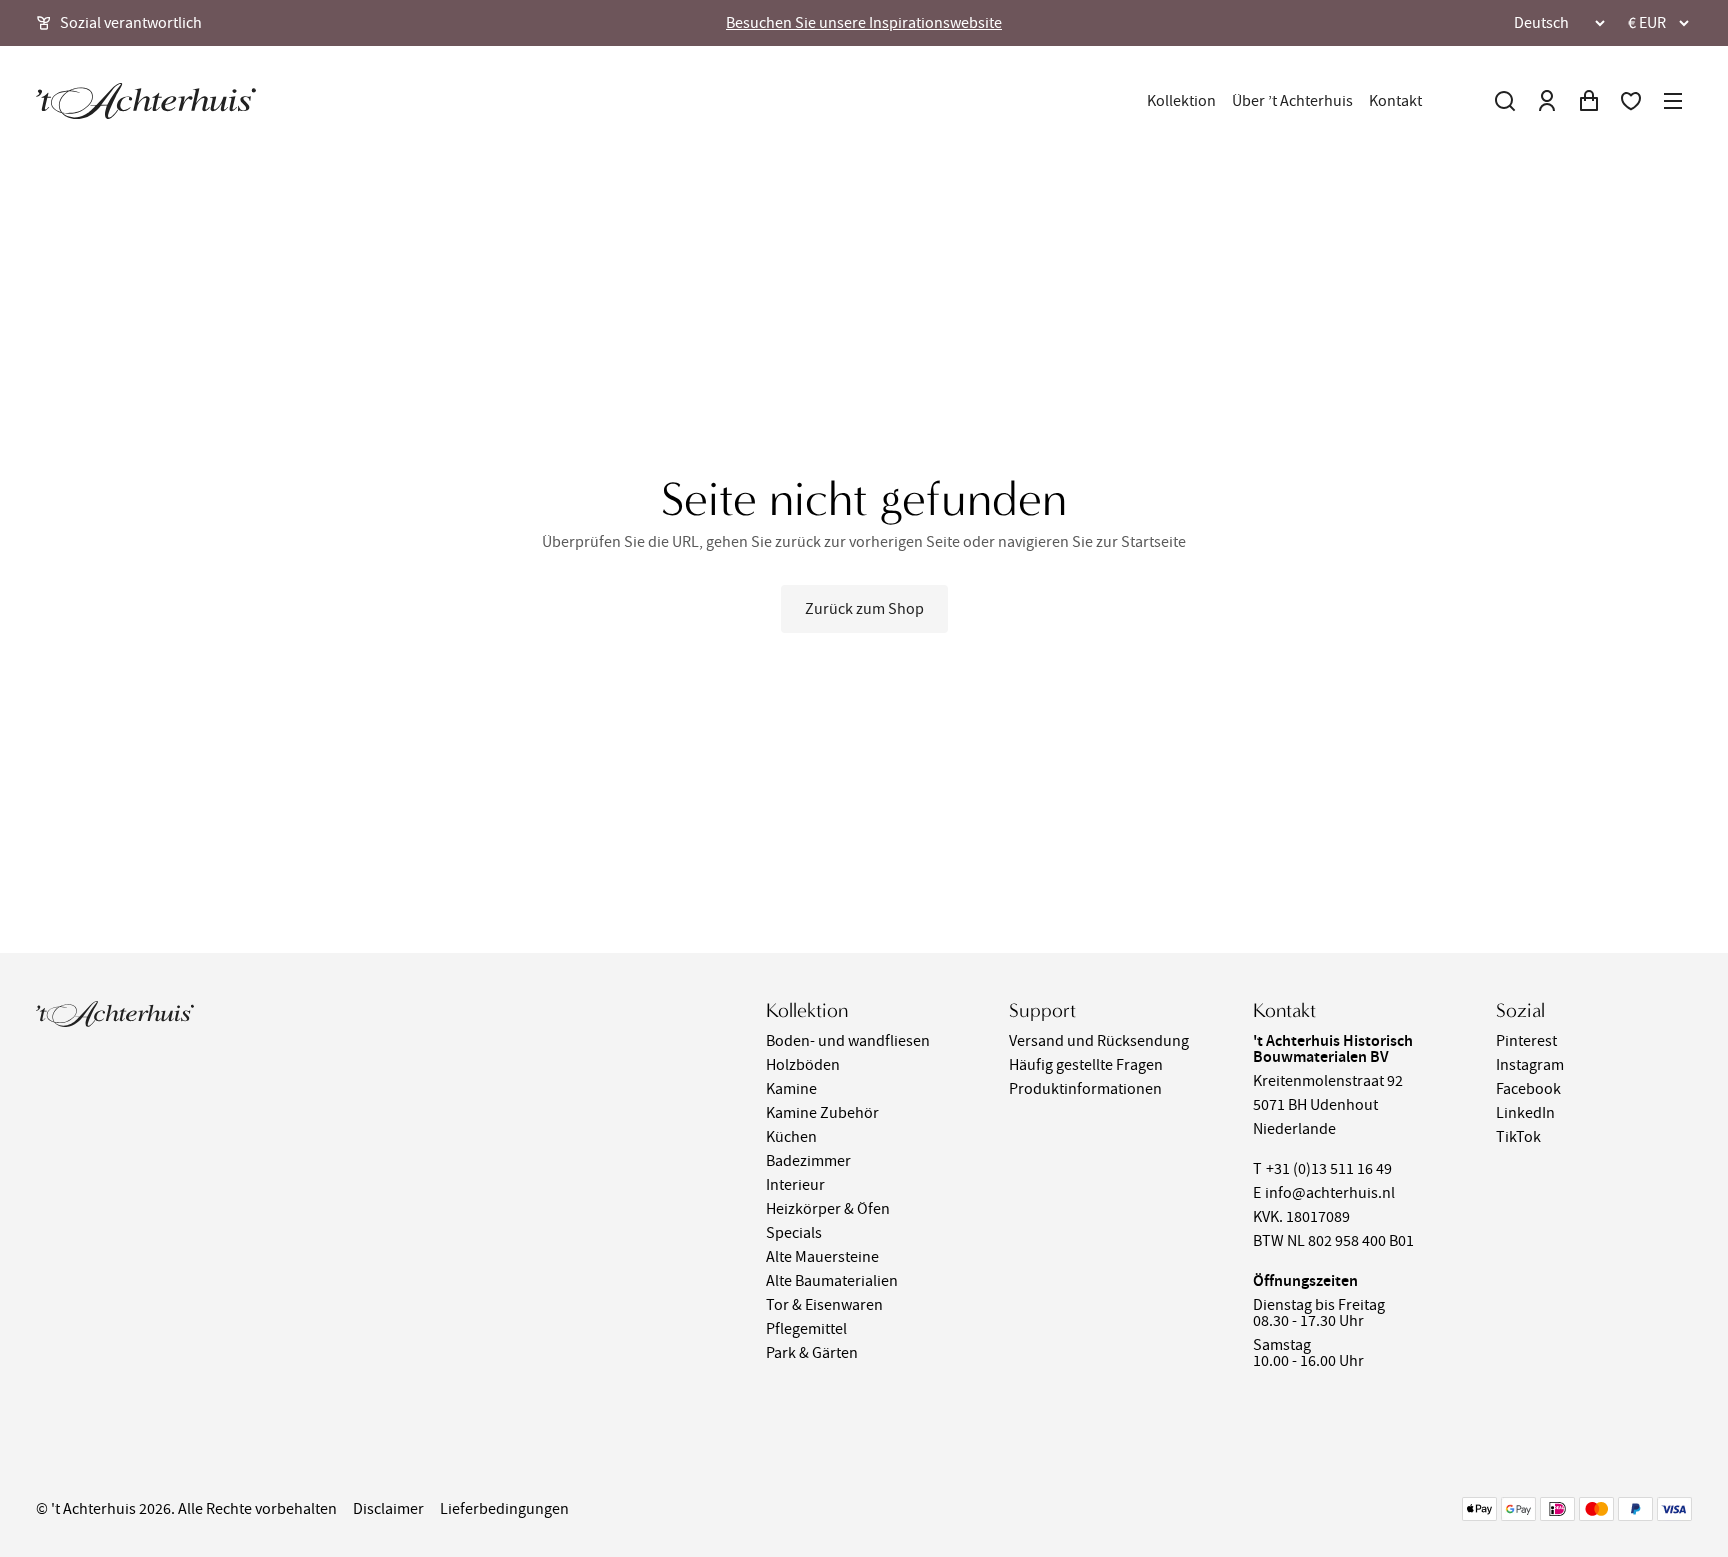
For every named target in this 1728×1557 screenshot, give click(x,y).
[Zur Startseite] (146, 101)
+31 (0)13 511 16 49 (1329, 1169)
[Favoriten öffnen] (1631, 101)
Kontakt (1395, 101)
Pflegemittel (806, 1329)
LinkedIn (1525, 1113)
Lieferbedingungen (504, 1509)
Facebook (1528, 1089)
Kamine (791, 1089)
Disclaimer (388, 1509)
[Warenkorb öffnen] (1589, 101)
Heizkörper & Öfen (828, 1209)
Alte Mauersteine (822, 1257)
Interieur (795, 1185)
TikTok (1518, 1137)
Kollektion (1181, 101)
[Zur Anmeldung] (1547, 101)
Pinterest (1526, 1041)
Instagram (1530, 1065)
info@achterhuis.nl (1330, 1193)
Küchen (791, 1137)
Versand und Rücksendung (1099, 1041)
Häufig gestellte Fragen (1086, 1065)
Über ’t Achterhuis (1292, 101)
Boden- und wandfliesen (848, 1041)
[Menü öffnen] (1673, 101)
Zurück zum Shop (864, 609)
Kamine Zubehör (822, 1113)
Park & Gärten (812, 1353)
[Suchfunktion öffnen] (1505, 101)
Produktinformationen (1085, 1089)
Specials (794, 1233)
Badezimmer (808, 1161)
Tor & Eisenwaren (824, 1305)
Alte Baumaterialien (832, 1281)
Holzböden (803, 1065)
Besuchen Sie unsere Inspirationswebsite (864, 23)
